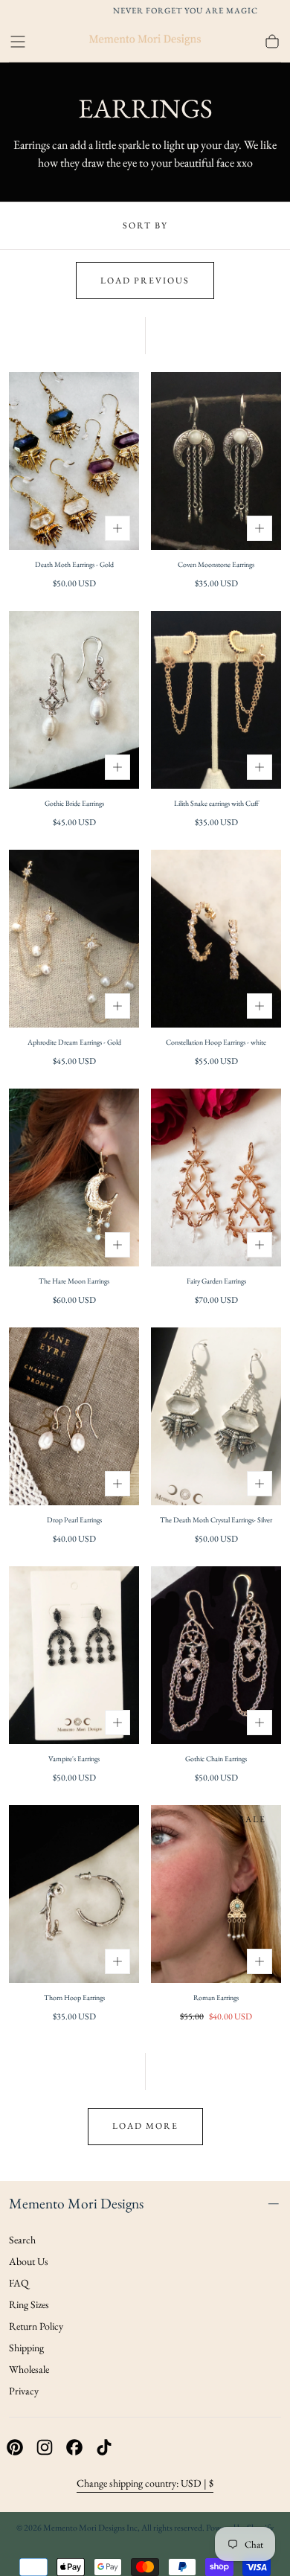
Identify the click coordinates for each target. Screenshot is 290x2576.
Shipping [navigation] (26, 2348)
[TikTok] (104, 2447)
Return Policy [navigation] (36, 2326)
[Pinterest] (15, 2447)
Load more (145, 2126)
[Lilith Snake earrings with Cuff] (216, 700)
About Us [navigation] (29, 2261)
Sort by (145, 225)
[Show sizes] (117, 528)
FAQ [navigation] (19, 2283)
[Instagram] (45, 2447)
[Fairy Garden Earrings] (216, 1178)
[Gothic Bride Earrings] (74, 700)
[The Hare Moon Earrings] (74, 1178)
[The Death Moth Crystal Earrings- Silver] (216, 1416)
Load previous (145, 281)
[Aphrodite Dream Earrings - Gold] (74, 939)
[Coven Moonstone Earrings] (216, 461)
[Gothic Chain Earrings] (216, 1655)
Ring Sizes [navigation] (29, 2304)
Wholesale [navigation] (29, 2369)
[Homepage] (145, 42)
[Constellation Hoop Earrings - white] (216, 939)
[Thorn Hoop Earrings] (74, 1894)
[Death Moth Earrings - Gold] (74, 461)
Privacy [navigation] (24, 2391)
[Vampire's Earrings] (74, 1655)
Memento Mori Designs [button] (76, 2203)
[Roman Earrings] (216, 1894)
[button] (18, 42)
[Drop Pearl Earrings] (74, 1416)
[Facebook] (74, 2447)
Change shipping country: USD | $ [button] (145, 2483)
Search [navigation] (22, 2240)
